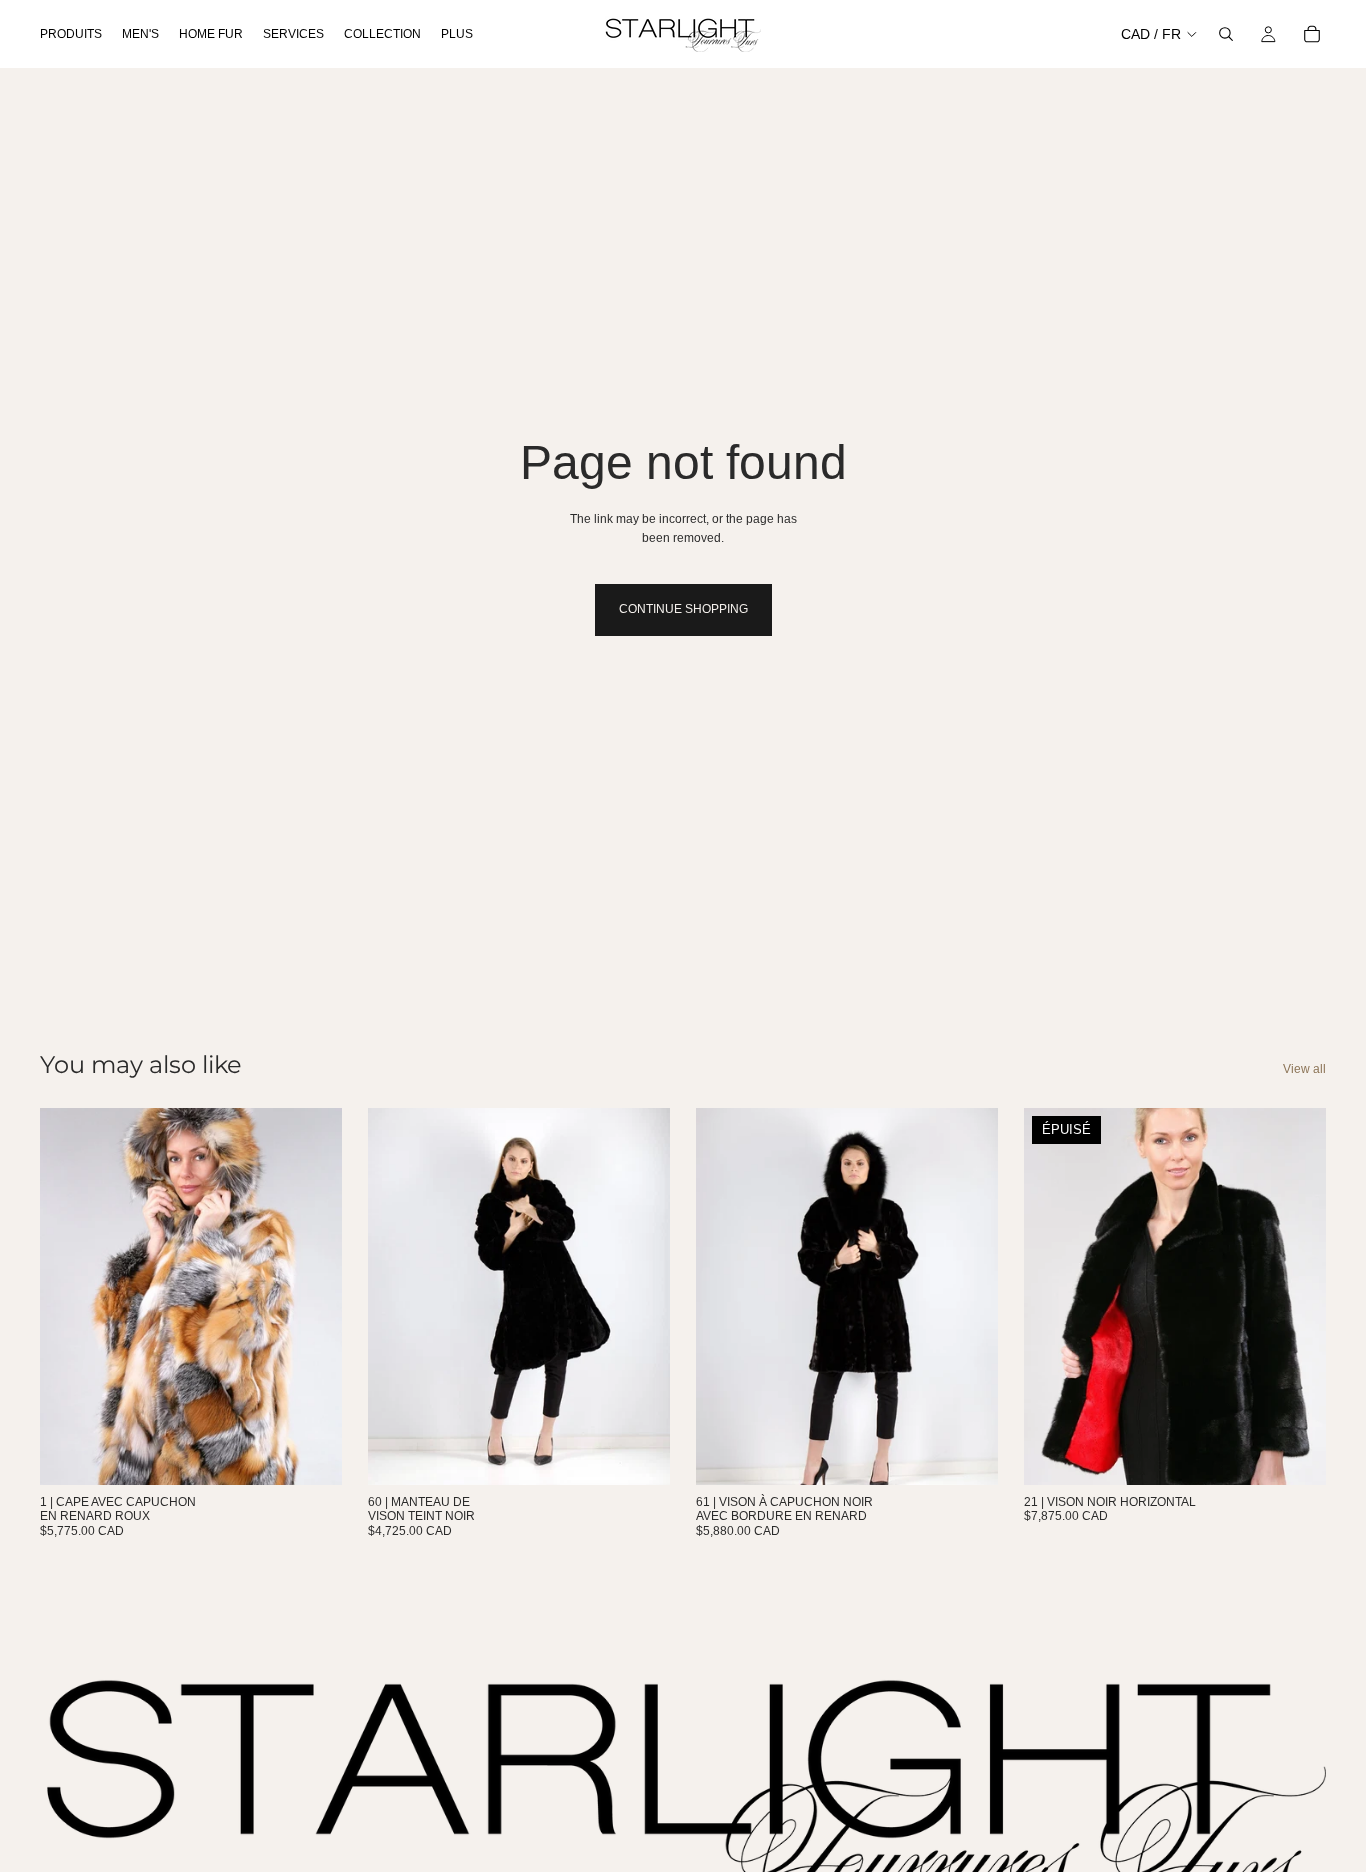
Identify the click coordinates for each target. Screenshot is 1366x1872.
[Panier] (1312, 34)
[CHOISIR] (639, 1454)
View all (1304, 1069)
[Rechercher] (1226, 34)
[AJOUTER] (311, 1454)
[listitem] (457, 34)
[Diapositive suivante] (640, 1296)
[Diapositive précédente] (398, 1296)
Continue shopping (683, 609)
